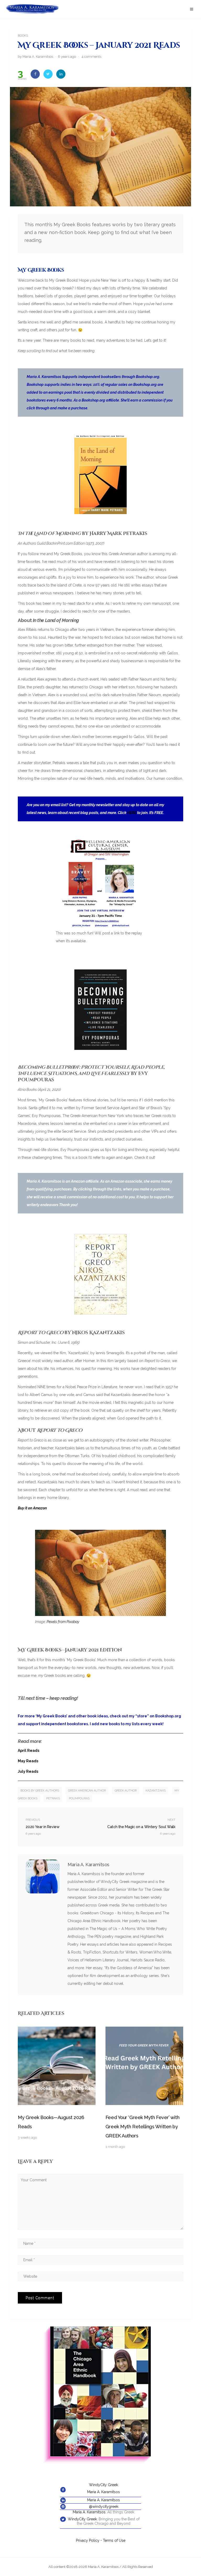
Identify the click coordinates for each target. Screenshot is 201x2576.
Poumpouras (79, 1798)
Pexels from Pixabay (63, 1622)
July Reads (28, 1771)
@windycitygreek (104, 2507)
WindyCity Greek (104, 2485)
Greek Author (126, 1791)
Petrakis (53, 1798)
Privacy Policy (88, 2540)
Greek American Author (87, 1791)
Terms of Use (114, 2540)
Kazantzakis (156, 1791)
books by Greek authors (40, 1791)
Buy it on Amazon (32, 1508)
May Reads (28, 1761)
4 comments (91, 57)
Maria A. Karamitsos (104, 2492)
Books (23, 36)
